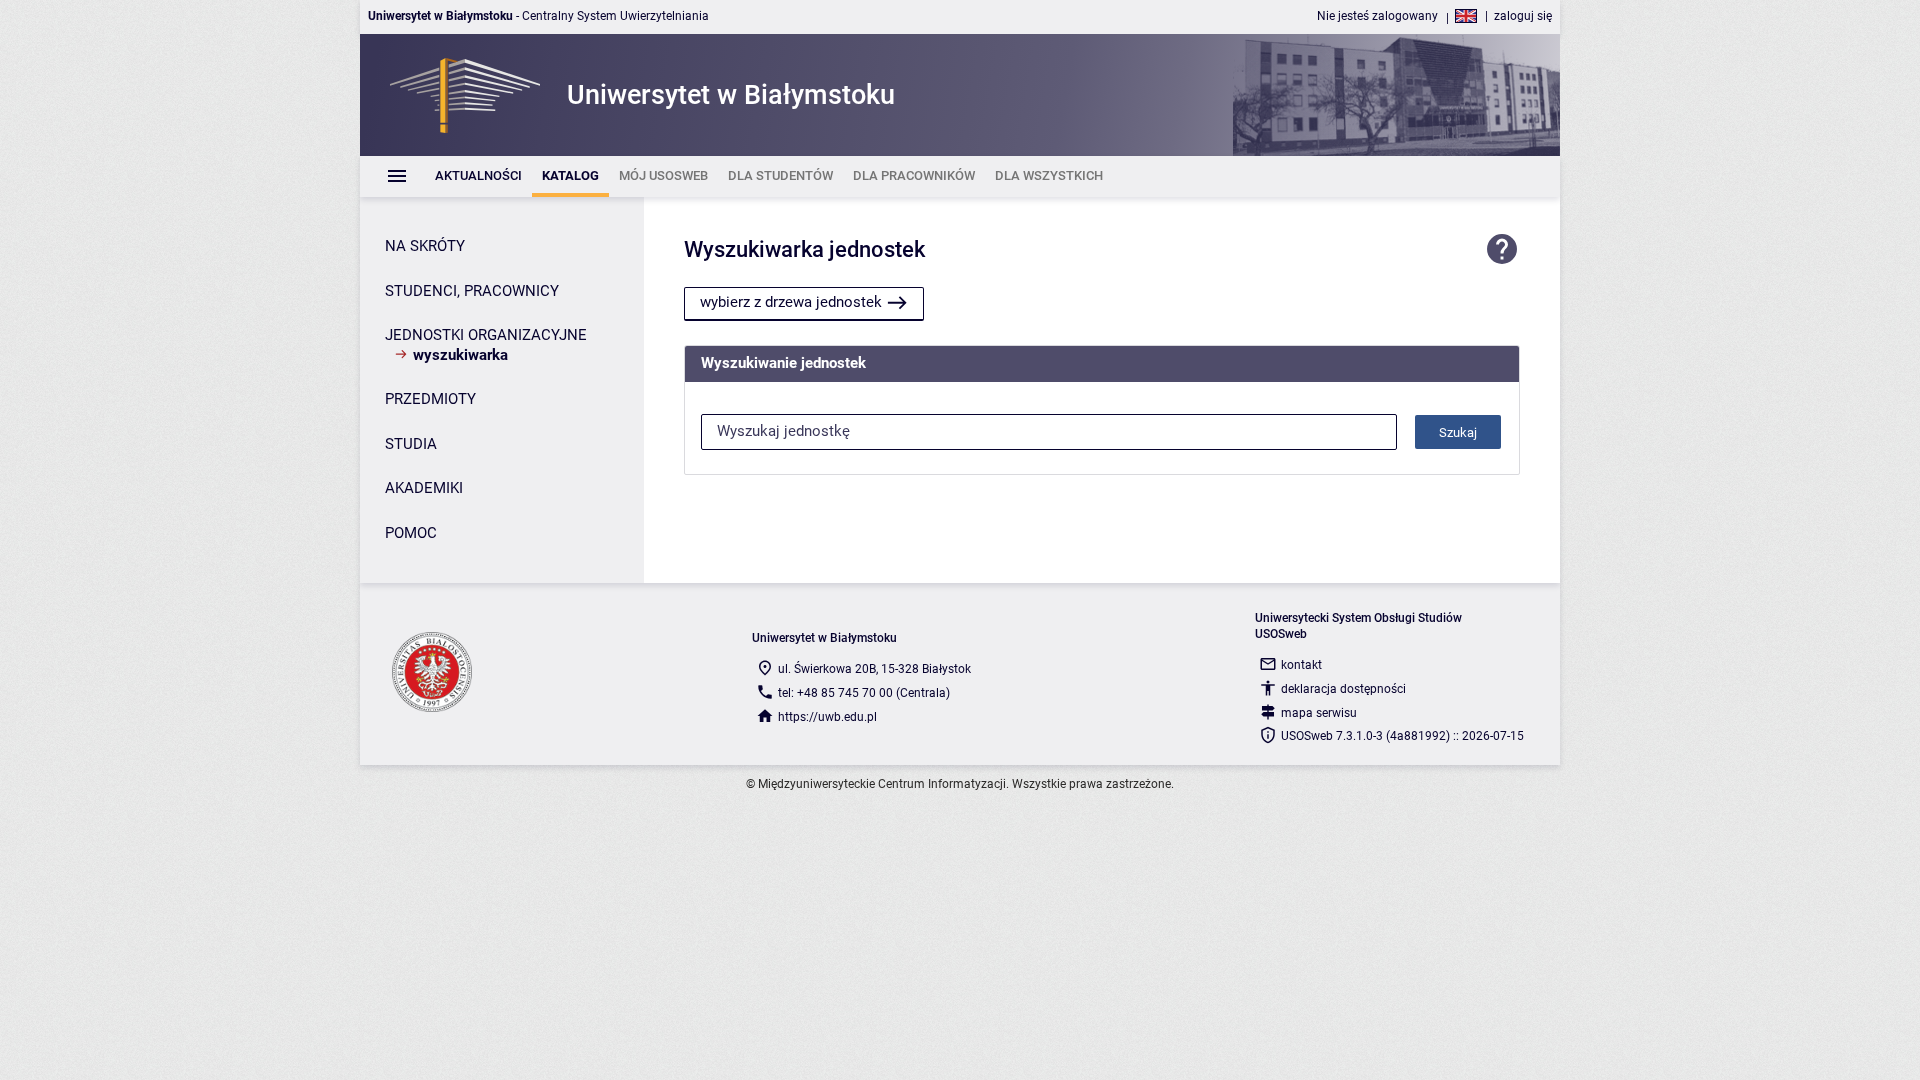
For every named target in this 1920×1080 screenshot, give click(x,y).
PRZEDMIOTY (430, 399)
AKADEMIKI (424, 488)
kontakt (1301, 665)
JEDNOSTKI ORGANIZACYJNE (486, 335)
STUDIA (411, 444)
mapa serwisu (1319, 713)
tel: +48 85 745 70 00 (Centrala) (864, 693)
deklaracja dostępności (1343, 689)
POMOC (411, 533)
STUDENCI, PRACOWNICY (472, 291)
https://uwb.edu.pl (827, 717)
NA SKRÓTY (425, 246)
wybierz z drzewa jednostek (791, 302)
